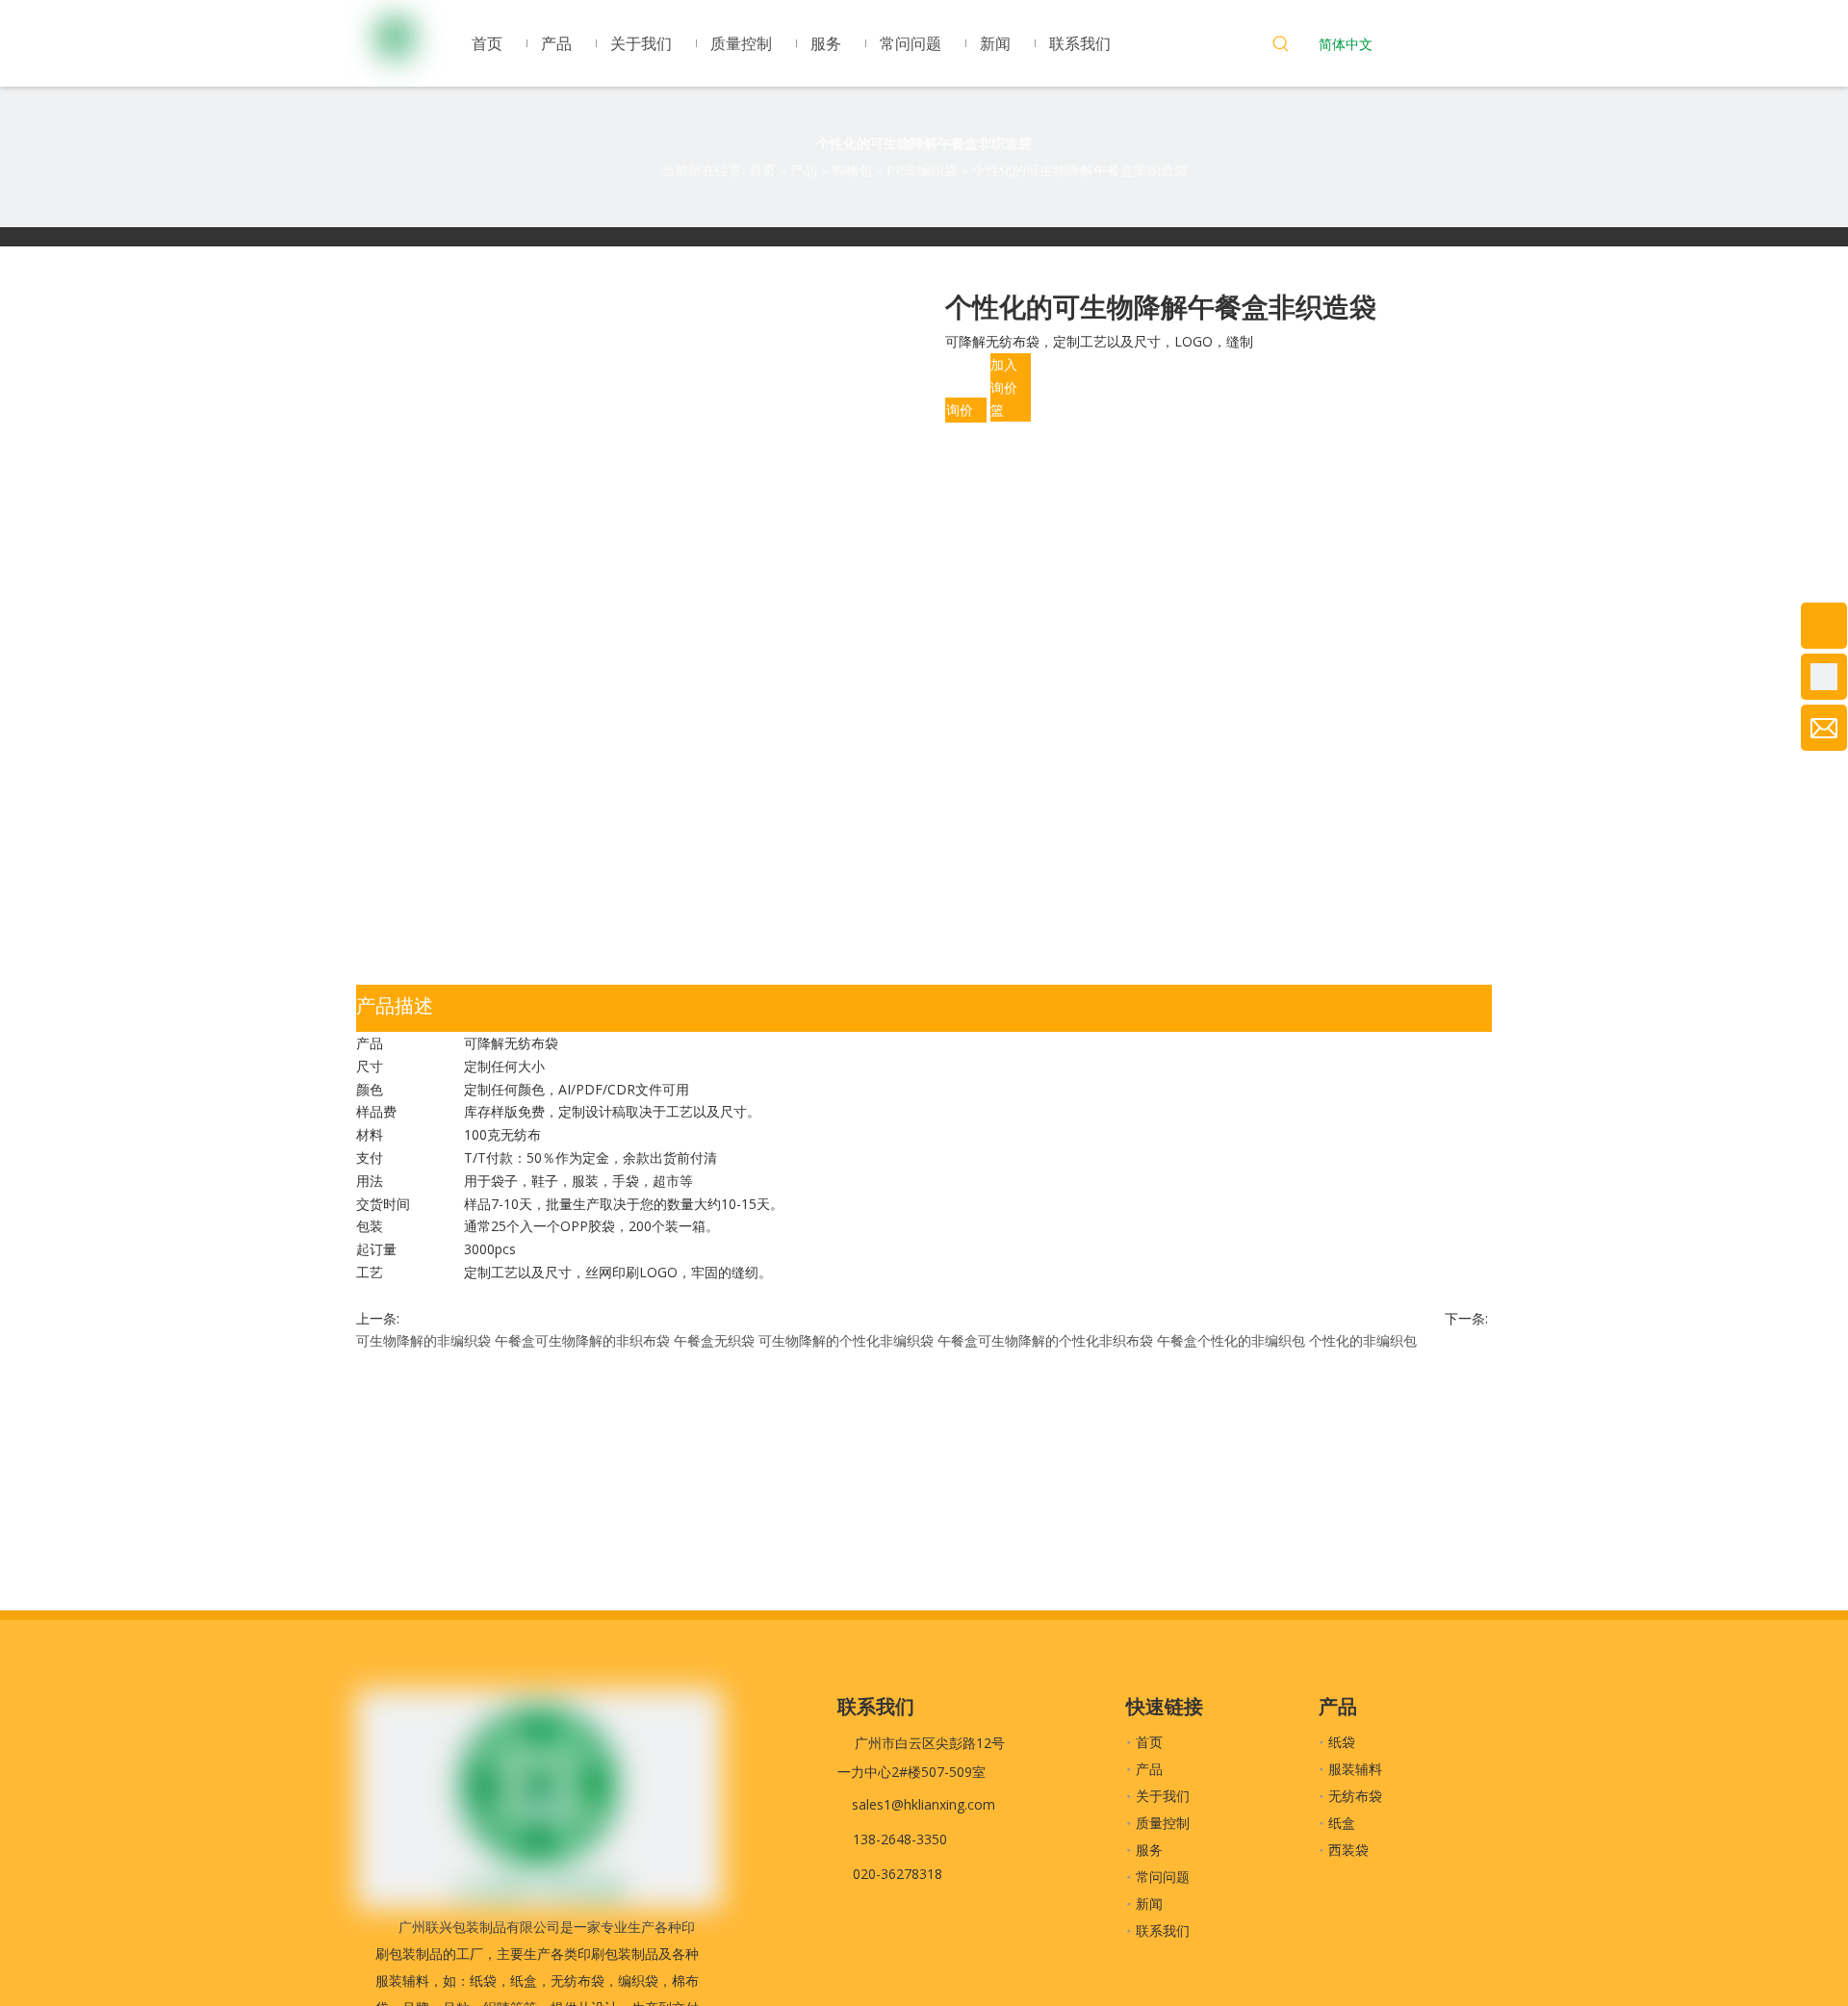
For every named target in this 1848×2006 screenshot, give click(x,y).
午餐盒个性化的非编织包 (1231, 1340)
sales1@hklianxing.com (924, 1804)
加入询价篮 (1004, 387)
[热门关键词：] (1281, 46)
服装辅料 (1355, 1769)
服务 (1149, 1850)
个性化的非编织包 (1363, 1340)
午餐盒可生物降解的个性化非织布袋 (1045, 1340)
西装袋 (1348, 1850)
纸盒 (1342, 1823)
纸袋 (1342, 1742)
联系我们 (1163, 1930)
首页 (1149, 1742)
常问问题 (1163, 1877)
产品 (1149, 1769)
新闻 (1149, 1903)
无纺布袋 (1355, 1796)
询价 (960, 410)
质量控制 (1163, 1823)
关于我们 (1163, 1796)
